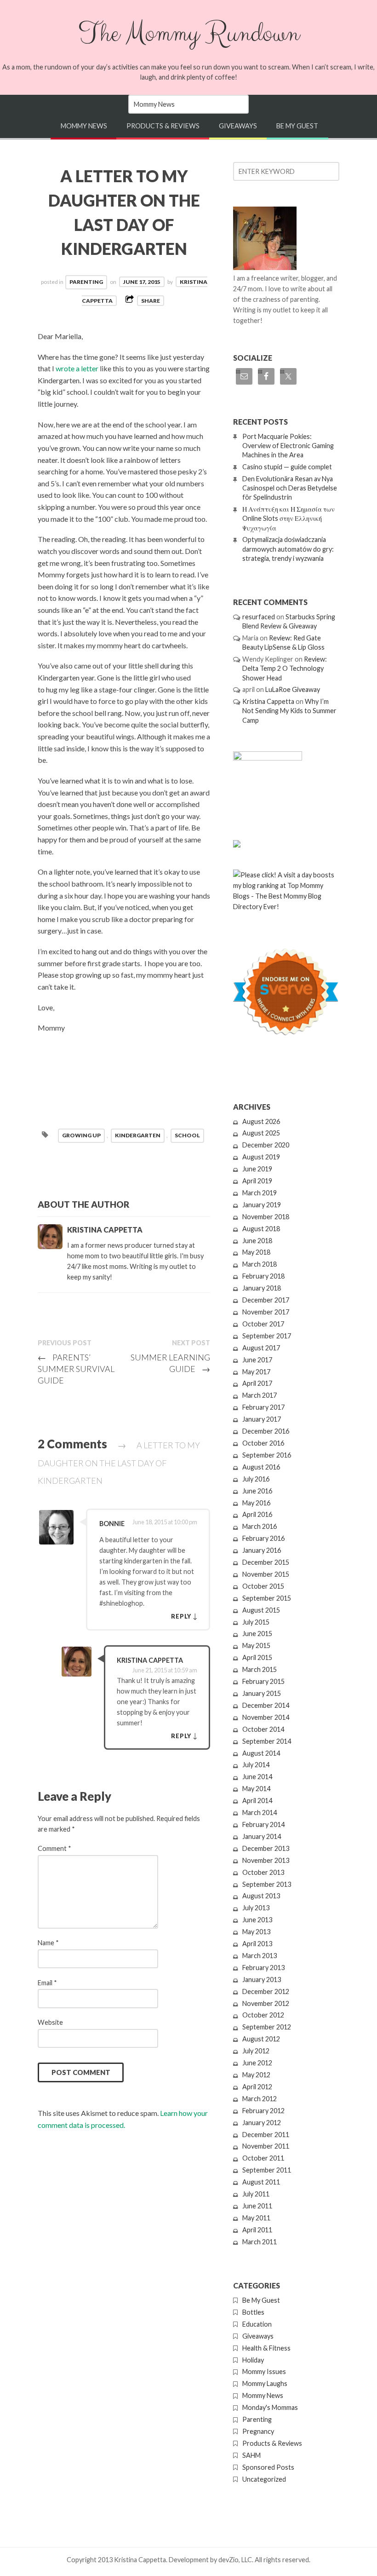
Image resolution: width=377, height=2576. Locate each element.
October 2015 (263, 1586)
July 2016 (256, 1479)
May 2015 (256, 1645)
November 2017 (266, 1312)
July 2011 (256, 2194)
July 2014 (256, 1765)
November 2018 (266, 1217)
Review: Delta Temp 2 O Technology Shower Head (285, 668)
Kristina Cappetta (150, 1660)
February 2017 (263, 1407)
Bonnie (112, 1524)
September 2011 (267, 2170)
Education (257, 2324)
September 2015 (267, 1598)
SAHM (251, 2455)
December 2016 (266, 1431)
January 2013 (262, 1980)
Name (48, 1943)
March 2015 (260, 1669)
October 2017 (263, 1324)
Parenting (86, 282)
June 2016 (257, 1491)
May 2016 (256, 1503)
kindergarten (138, 1135)
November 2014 (266, 1717)
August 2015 (261, 1610)
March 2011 (260, 2242)
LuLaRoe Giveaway (293, 689)
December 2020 (266, 1145)
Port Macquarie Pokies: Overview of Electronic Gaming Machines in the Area (288, 446)
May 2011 (256, 2218)
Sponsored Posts (268, 2467)
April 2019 (257, 1181)
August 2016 (261, 1467)
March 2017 (260, 1395)
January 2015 (262, 1693)
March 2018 (260, 1264)
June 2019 (257, 1169)
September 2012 (267, 2027)
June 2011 (257, 2206)
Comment (54, 1848)
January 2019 (262, 1205)
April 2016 (257, 1514)
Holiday (253, 2360)
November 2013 (266, 1860)
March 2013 (260, 1956)
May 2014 (256, 1789)
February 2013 (263, 1968)
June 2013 (257, 1920)
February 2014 (263, 1824)
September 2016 (267, 1455)
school (187, 1135)
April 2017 (257, 1383)
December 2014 (266, 1705)
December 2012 (266, 1991)
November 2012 (266, 2003)
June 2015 (257, 1634)
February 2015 (263, 1681)
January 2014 (262, 1836)
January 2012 (262, 2123)
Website (50, 2022)
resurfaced (259, 617)
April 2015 (257, 1657)
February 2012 (263, 2111)
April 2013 (257, 1944)
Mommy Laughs (265, 2383)
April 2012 (257, 2087)
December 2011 (266, 2135)
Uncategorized (264, 2479)
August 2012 (261, 2039)
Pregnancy (258, 2431)
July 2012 (256, 2051)
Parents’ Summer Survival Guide (76, 1369)
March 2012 (260, 2099)
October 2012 (263, 2015)
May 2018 (256, 1252)
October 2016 (263, 1443)
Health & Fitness (266, 2348)
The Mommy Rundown (188, 34)
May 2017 (256, 1372)
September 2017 (267, 1336)
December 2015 (266, 1562)
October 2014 (263, 1729)
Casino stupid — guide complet (287, 467)
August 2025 (261, 1133)
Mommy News (84, 126)
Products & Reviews (163, 126)
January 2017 (262, 1419)
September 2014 (267, 1741)
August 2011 (261, 2182)
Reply (181, 1616)
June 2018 (257, 1241)
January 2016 (262, 1550)
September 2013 (267, 1884)
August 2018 (261, 1229)
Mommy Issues (264, 2371)
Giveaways (238, 126)
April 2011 (257, 2230)
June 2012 (257, 2063)
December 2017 (266, 1300)
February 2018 (263, 1276)
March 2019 (260, 1193)
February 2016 (263, 1538)
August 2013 (261, 1896)
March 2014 (260, 1812)
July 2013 (256, 1908)
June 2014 (257, 1777)
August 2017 (261, 1348)
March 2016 (260, 1526)
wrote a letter (78, 368)
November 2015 (266, 1574)
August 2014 (261, 1753)
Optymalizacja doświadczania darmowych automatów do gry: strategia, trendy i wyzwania (288, 549)
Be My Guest (297, 126)
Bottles (253, 2312)
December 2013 (266, 1848)
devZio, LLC (235, 2560)
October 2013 (263, 1872)
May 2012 (256, 2075)
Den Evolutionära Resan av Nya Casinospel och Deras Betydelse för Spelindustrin (290, 488)
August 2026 (261, 1121)
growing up (81, 1135)
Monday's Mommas (270, 2407)
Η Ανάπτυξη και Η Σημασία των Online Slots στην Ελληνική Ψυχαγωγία (288, 518)
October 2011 (263, 2158)
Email (47, 1983)
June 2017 (257, 1360)
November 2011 (266, 2146)
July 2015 (256, 1622)
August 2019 (261, 1157)
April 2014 (257, 1801)
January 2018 (262, 1288)
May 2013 (256, 1932)
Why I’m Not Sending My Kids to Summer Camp (289, 711)
